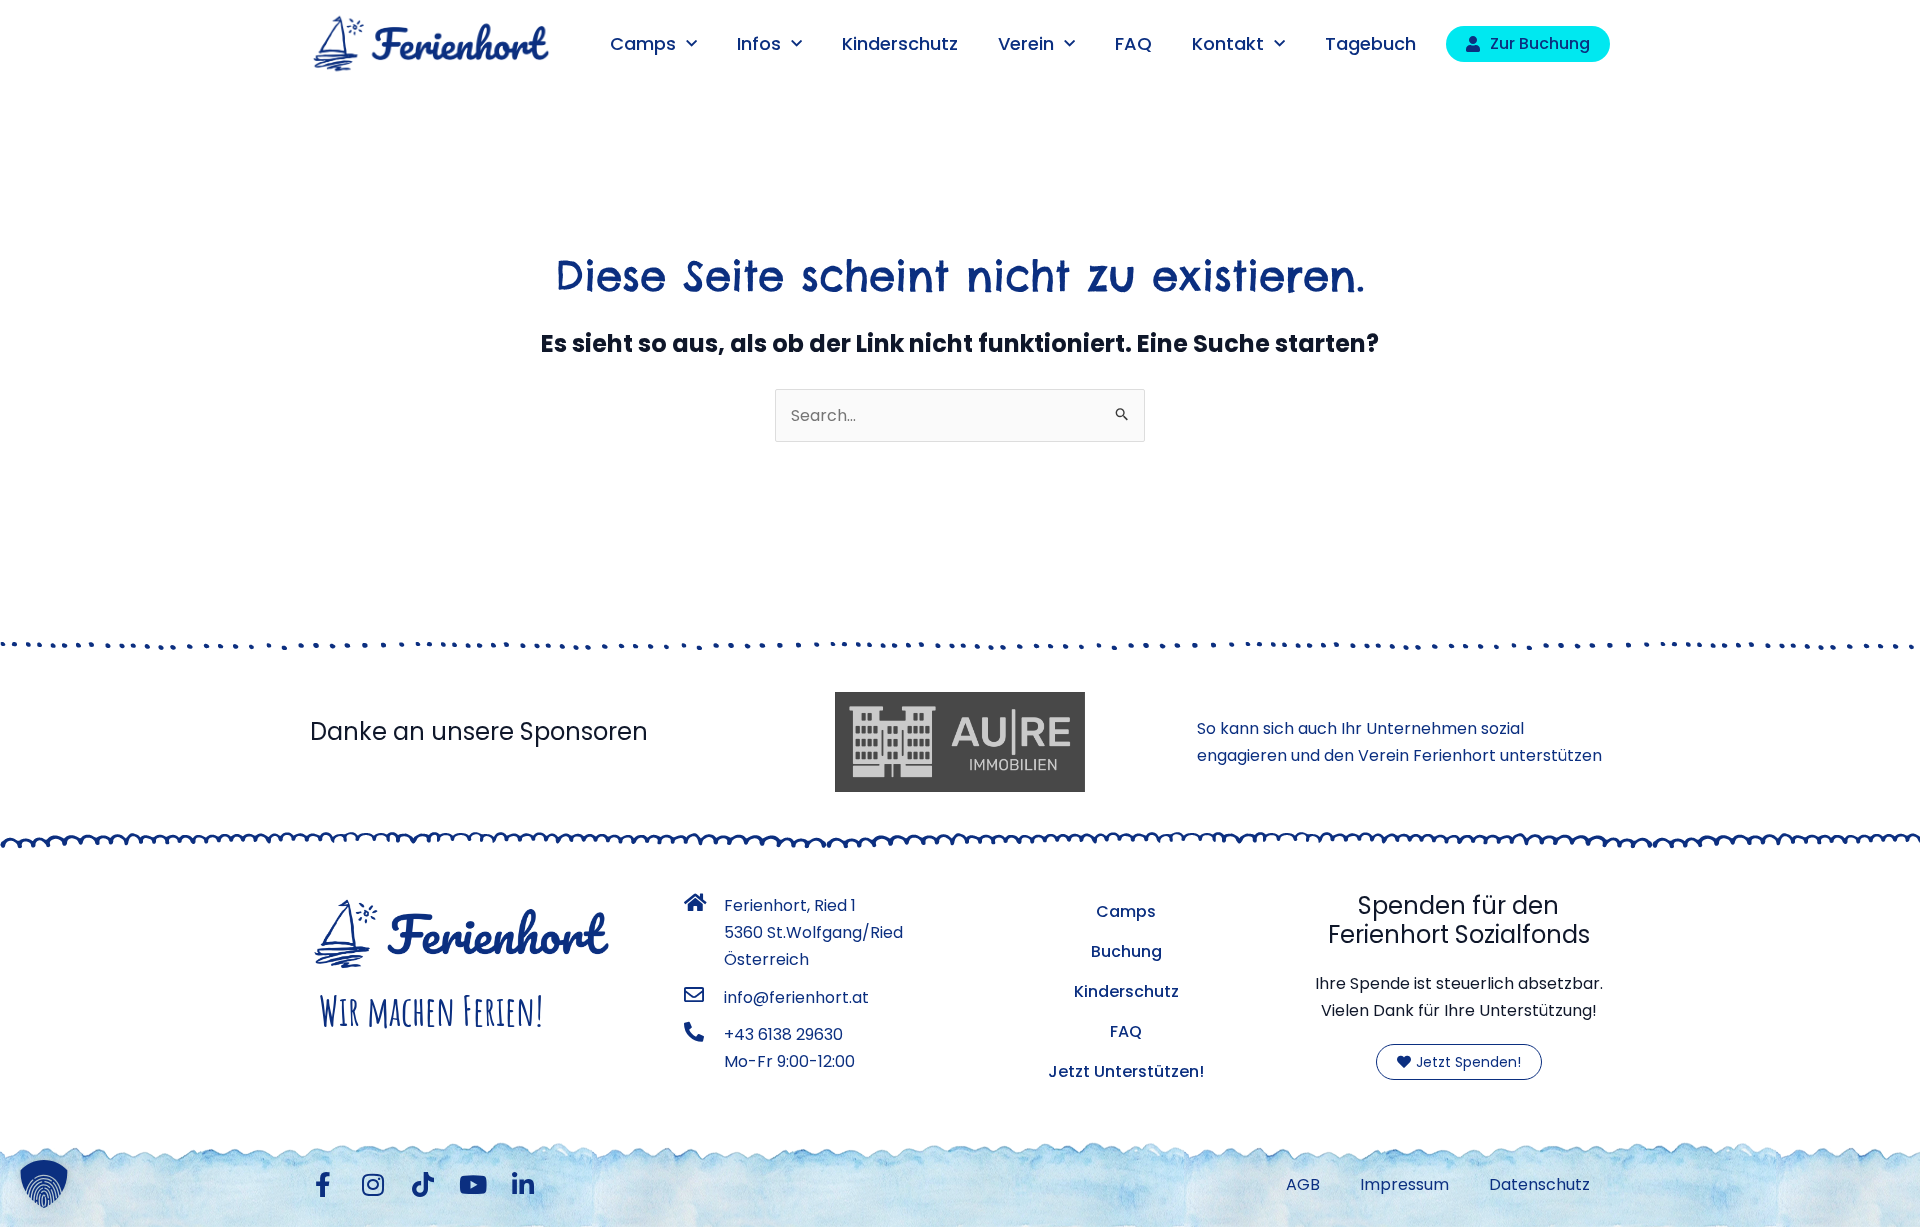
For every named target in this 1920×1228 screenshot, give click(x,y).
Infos (759, 43)
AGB (1303, 1184)
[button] (44, 1184)
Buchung (1126, 951)
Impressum (1404, 1184)
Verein (1026, 43)
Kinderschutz (900, 43)
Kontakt (1228, 43)
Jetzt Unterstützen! (1126, 1071)
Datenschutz (1539, 1184)
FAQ (1133, 43)
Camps (643, 43)
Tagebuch (1370, 43)
